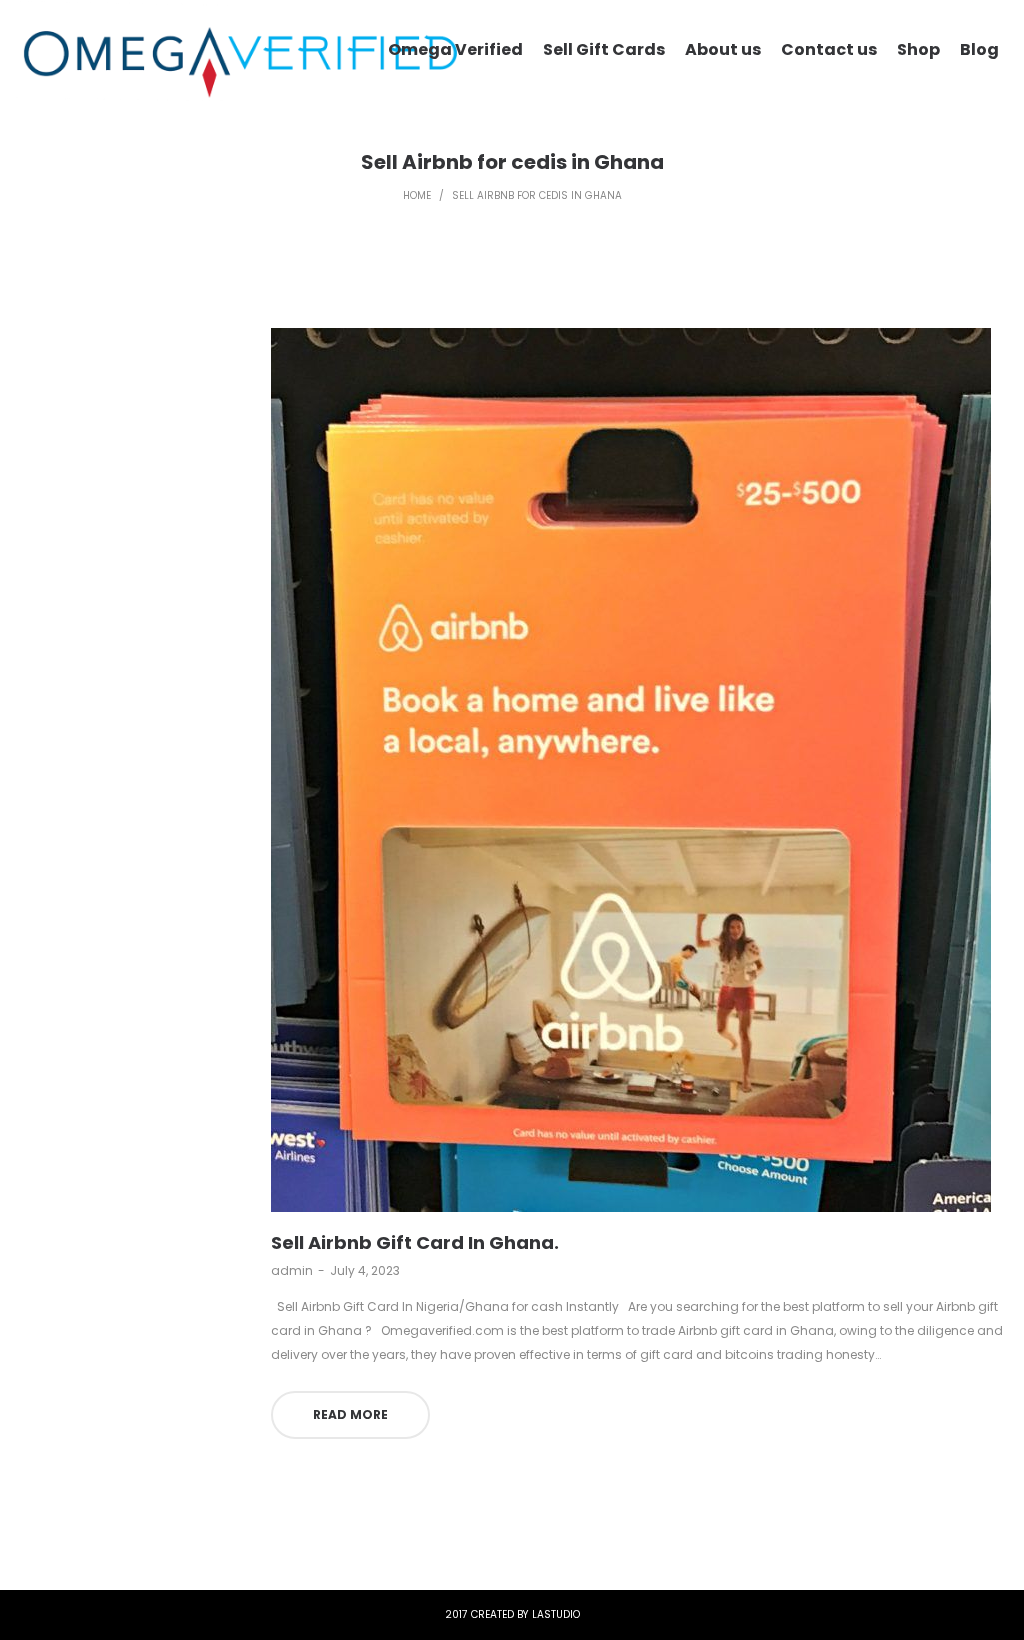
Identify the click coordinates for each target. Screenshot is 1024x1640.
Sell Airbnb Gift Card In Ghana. (415, 1242)
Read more (350, 1414)
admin (292, 1270)
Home (417, 195)
